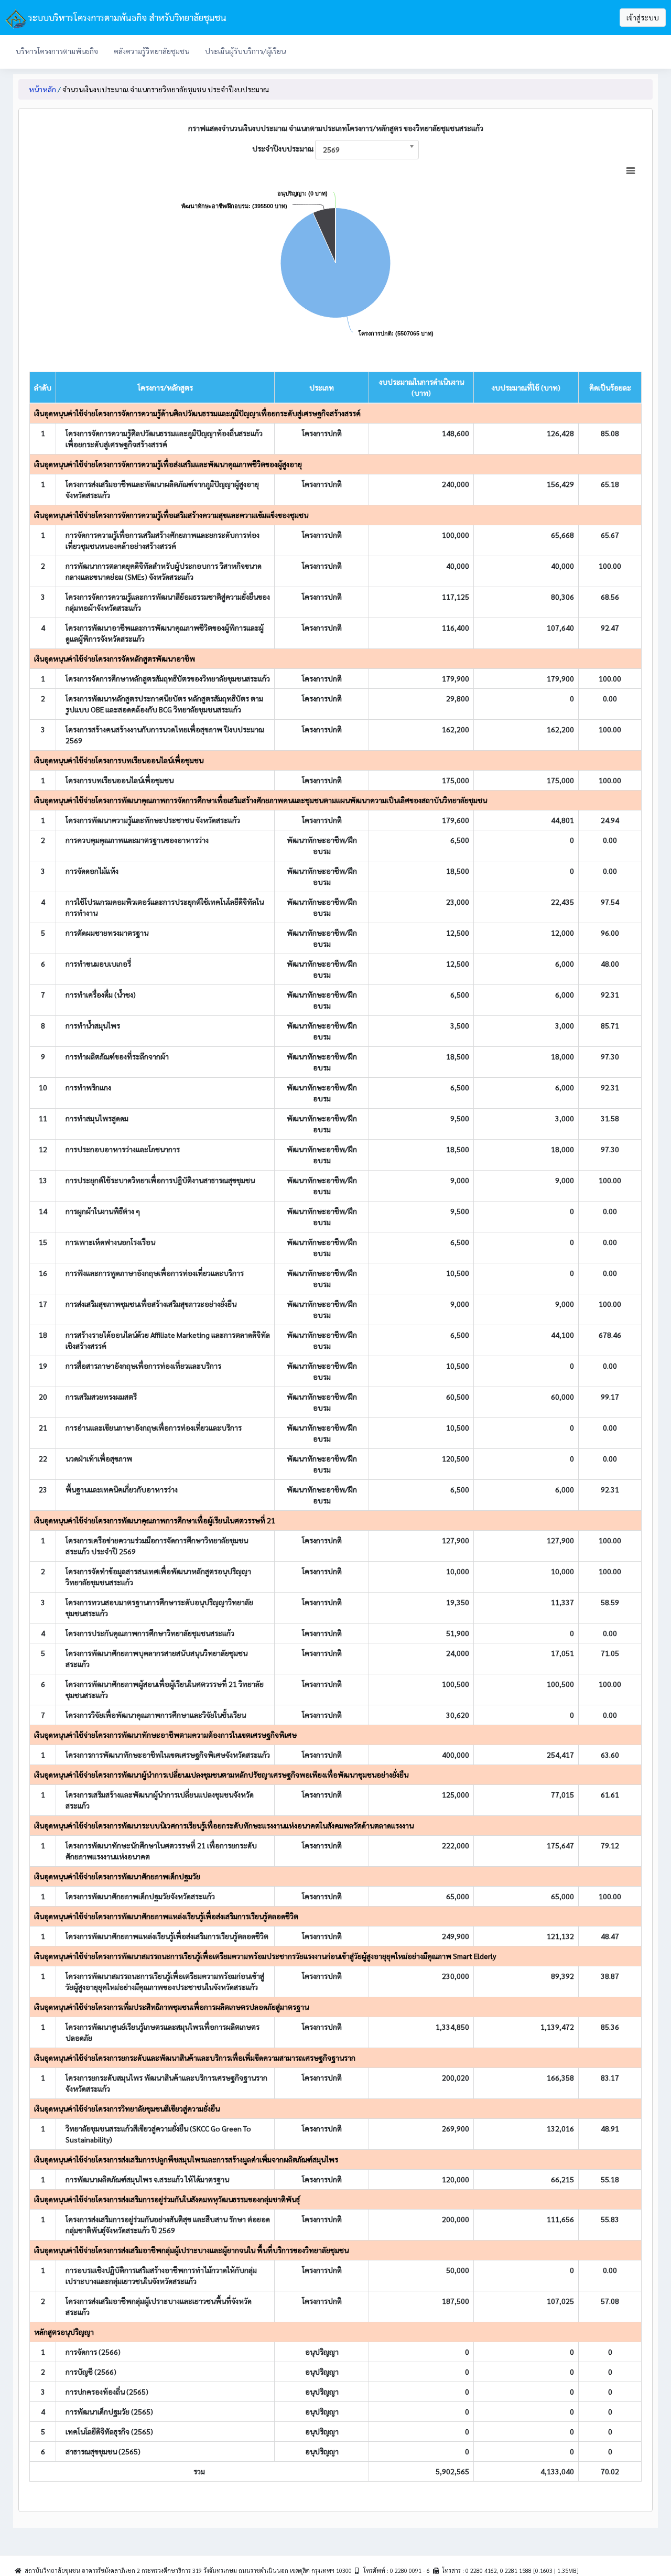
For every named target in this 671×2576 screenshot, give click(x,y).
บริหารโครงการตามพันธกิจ (57, 51)
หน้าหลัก (42, 89)
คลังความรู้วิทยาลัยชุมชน (151, 51)
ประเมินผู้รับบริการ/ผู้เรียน (245, 51)
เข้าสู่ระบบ (643, 17)
